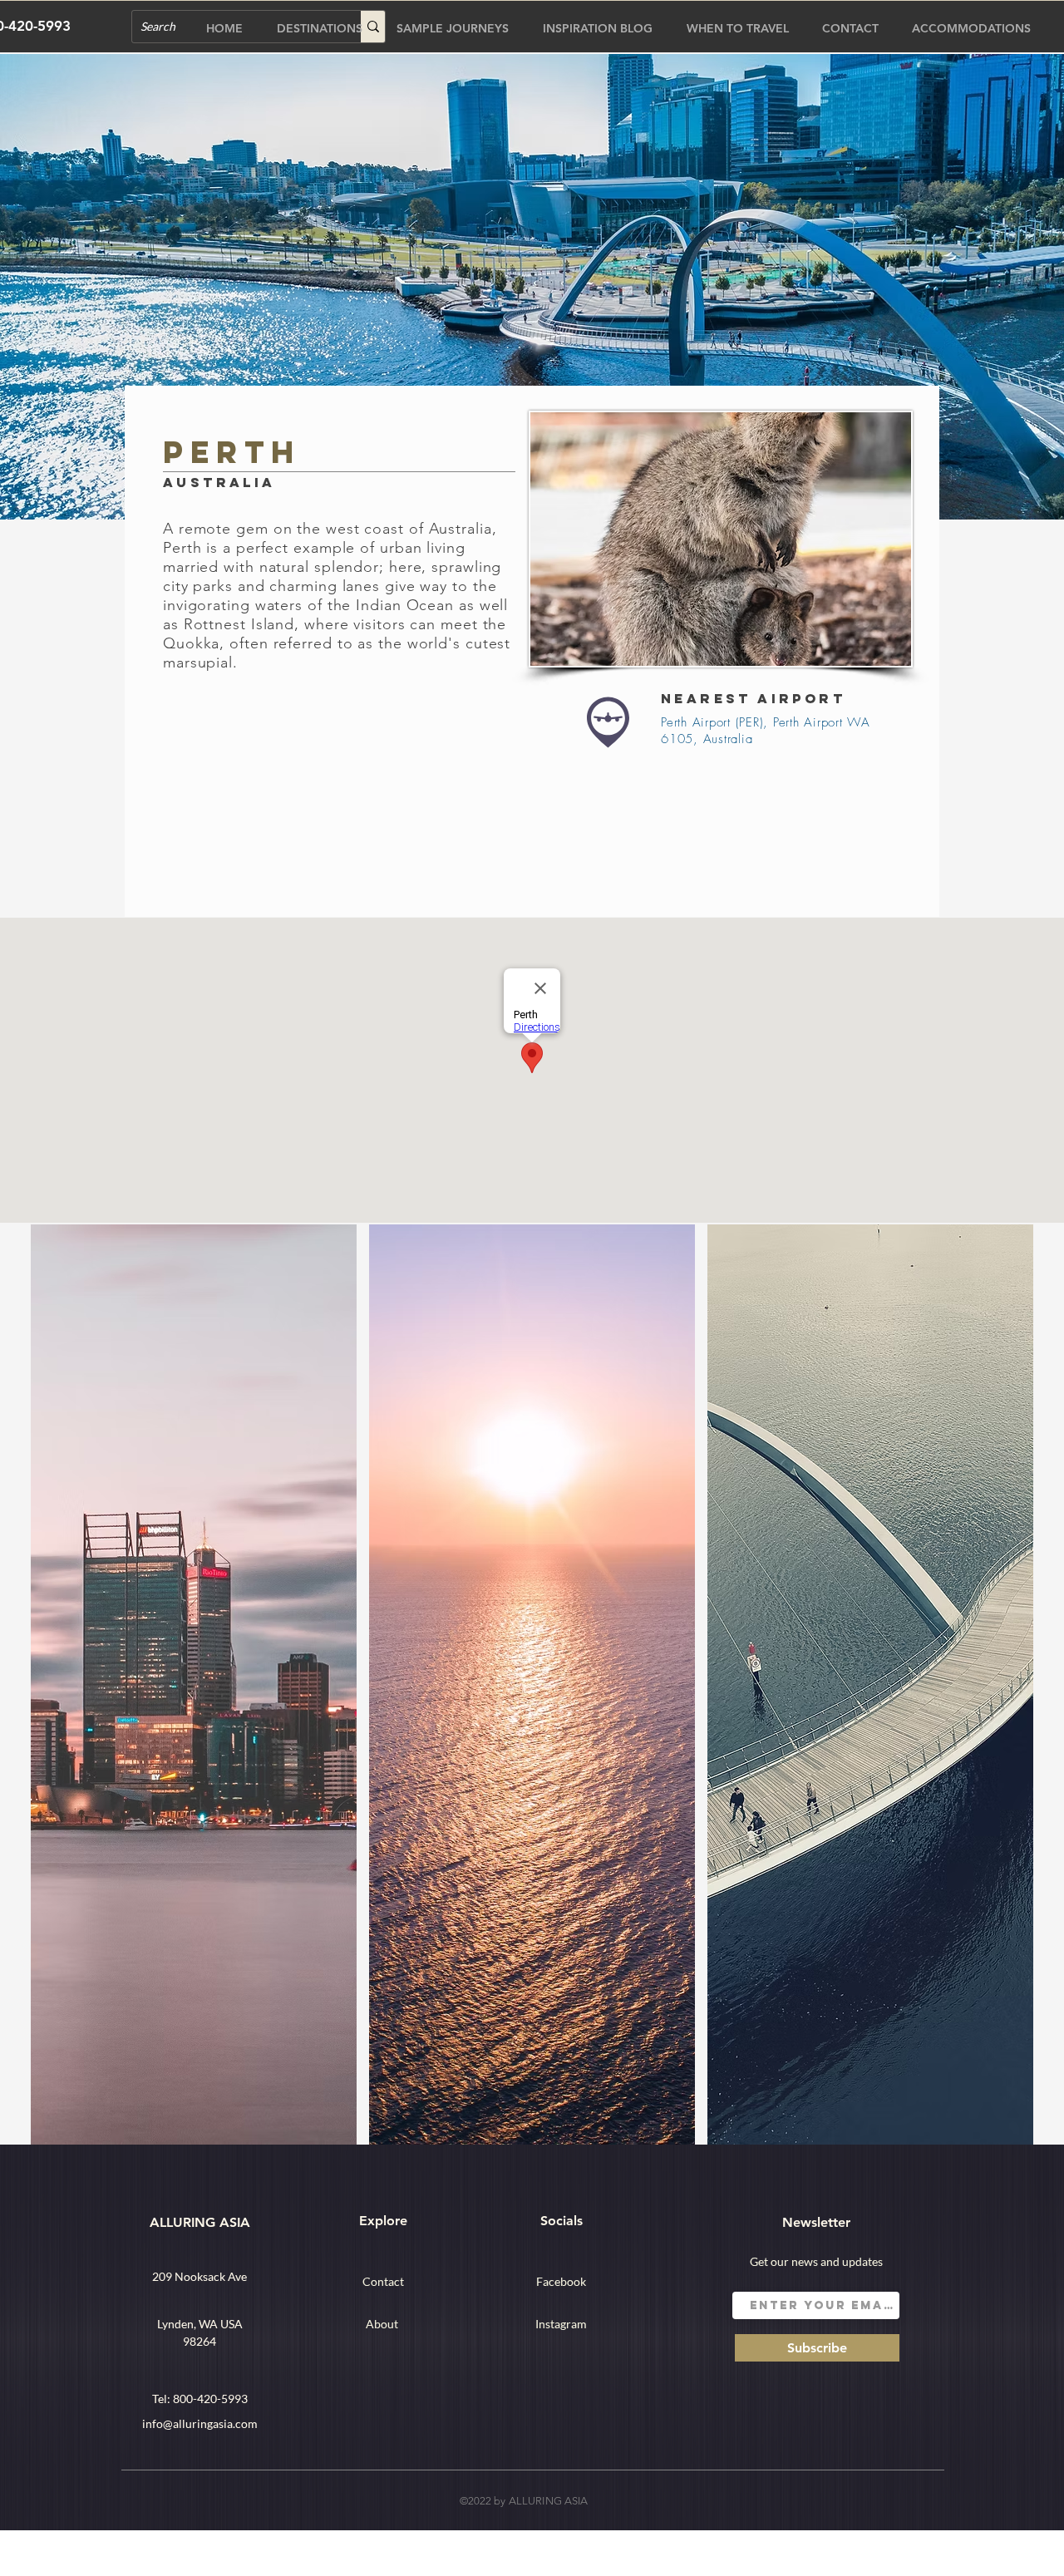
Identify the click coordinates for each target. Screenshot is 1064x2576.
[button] (194, 1684)
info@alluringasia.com (200, 2423)
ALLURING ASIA (200, 2222)
